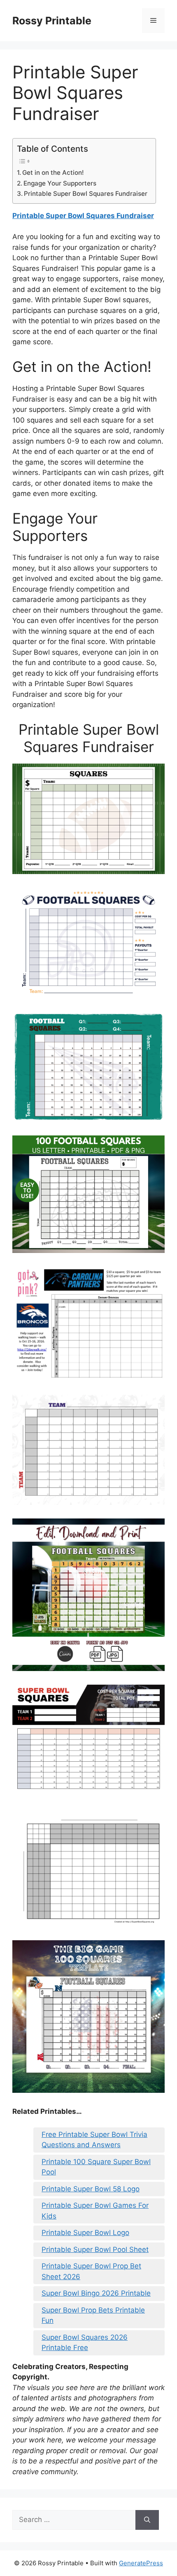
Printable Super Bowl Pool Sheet (95, 2249)
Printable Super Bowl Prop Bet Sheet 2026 (91, 2271)
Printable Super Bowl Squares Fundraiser (86, 194)
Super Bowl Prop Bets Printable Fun (93, 2315)
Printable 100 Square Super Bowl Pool (96, 2167)
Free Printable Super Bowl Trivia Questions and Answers (94, 2140)
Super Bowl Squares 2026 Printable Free (85, 2343)
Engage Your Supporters (60, 183)
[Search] (147, 2520)
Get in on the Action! (53, 173)
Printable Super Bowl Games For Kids (95, 2211)
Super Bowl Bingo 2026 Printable (96, 2293)
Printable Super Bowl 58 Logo (91, 2189)
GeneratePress (141, 2563)
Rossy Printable (52, 21)
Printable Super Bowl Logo (85, 2233)
